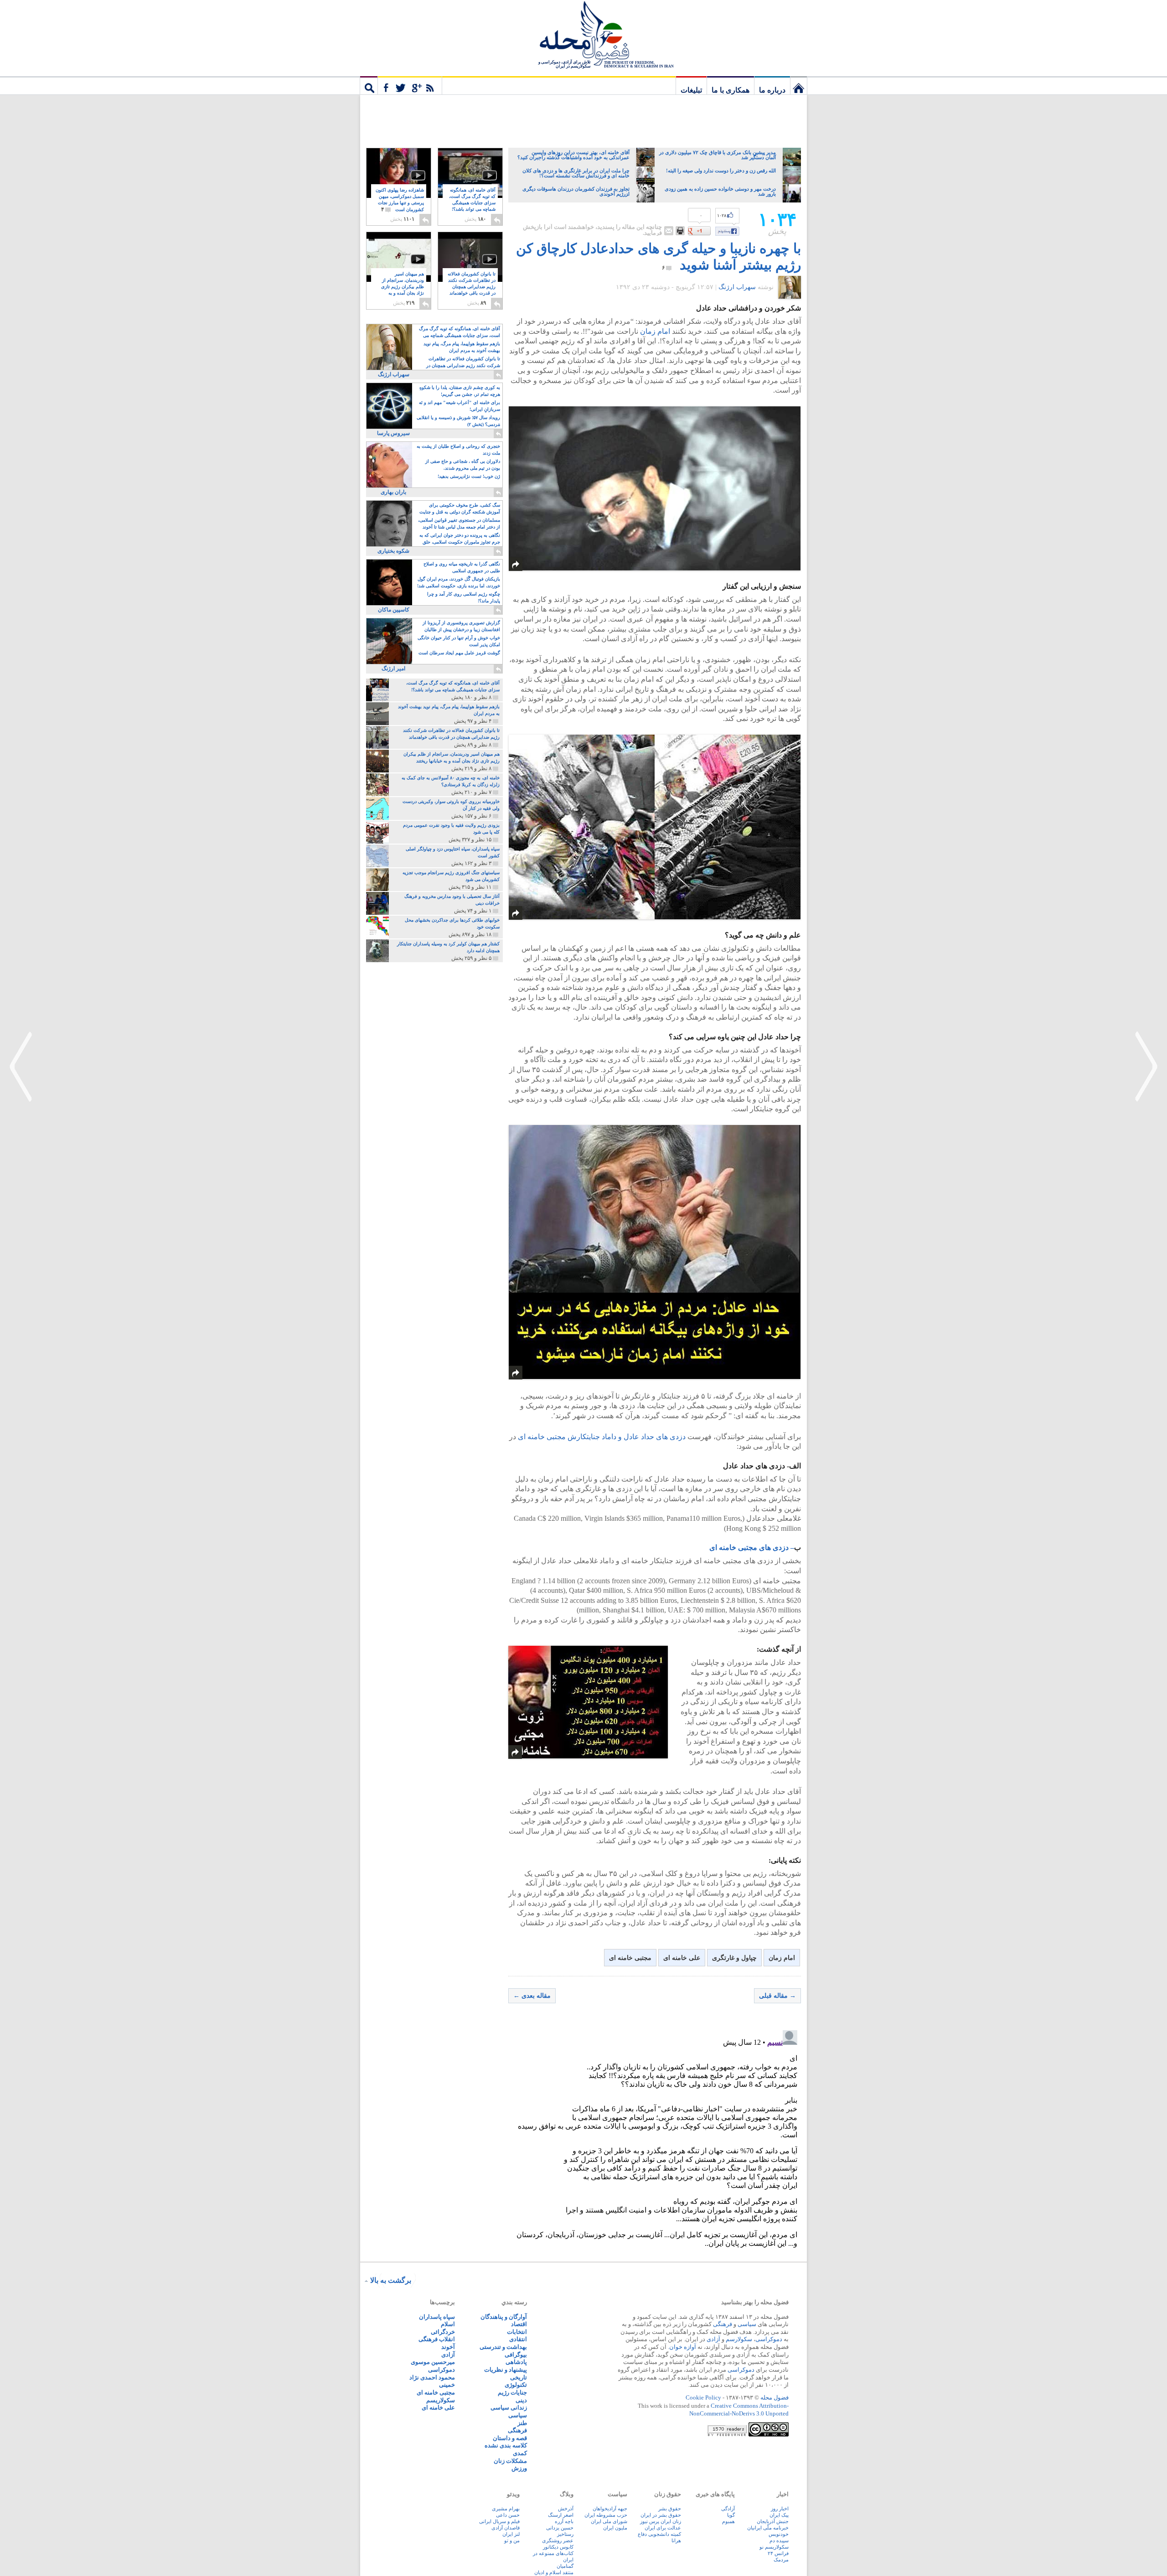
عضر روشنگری (558, 2540)
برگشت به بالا (391, 2280)
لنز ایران (511, 2534)
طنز (522, 2423)
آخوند (448, 2347)
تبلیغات (691, 90)
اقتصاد (519, 2324)
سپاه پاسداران (437, 2317)
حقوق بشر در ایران (661, 2515)
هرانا (676, 2540)
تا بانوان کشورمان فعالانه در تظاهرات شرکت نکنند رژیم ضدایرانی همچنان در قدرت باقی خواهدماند (472, 287)
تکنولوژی (516, 2385)
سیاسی (747, 2324)
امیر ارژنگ (393, 669)
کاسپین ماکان (394, 610)
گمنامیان (565, 2566)
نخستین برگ (799, 85)
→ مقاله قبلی (777, 1996)
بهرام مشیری (506, 2509)
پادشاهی (516, 2362)
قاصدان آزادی (506, 2528)
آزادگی (728, 2509)
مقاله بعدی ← (532, 1996)
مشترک (410, 85)
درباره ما (772, 90)
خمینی (447, 2385)
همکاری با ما (731, 90)
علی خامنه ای (682, 1958)
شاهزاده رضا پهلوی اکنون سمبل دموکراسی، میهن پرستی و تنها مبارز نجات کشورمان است (400, 200)
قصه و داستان (510, 2438)
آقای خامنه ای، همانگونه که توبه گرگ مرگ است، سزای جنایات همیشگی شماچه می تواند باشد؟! (472, 203)
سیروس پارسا (393, 433)
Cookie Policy (703, 2397)
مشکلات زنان (510, 2461)
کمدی (520, 2453)
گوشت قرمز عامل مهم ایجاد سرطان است (459, 653)
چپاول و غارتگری (734, 1958)
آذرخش (566, 2509)
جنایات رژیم (512, 2392)
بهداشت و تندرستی (503, 2347)
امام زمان (656, 331)
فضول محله (583, 34)
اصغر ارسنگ (561, 2515)
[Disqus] (655, 2141)
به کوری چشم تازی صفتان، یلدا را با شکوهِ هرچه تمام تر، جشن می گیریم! (460, 391)
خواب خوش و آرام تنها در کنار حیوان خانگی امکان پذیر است (459, 641)
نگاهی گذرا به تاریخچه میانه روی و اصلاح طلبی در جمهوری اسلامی (462, 567)
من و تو (512, 2540)
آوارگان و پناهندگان (504, 2317)
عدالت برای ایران (663, 2528)
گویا (731, 2515)
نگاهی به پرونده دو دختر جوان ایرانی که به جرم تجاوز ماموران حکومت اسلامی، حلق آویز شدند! (460, 539)
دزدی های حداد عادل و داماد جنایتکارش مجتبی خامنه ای (602, 1437)
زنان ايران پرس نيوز (661, 2521)
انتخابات (517, 2332)
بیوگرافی (516, 2355)
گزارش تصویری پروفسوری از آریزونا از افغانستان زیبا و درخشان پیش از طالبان (461, 626)
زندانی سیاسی (509, 2408)
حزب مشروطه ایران (606, 2515)
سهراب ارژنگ (737, 287)
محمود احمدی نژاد (432, 2377)
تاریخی (519, 2377)
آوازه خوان (683, 2347)
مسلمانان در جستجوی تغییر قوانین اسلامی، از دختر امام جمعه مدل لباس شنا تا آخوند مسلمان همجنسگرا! (459, 524)
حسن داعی (508, 2515)
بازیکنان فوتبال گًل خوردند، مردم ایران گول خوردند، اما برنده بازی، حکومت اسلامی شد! (459, 582)
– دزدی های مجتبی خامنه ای (752, 1547)
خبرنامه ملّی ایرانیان (768, 2528)
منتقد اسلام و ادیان (554, 2572)
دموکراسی (769, 2339)
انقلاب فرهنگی (437, 2339)
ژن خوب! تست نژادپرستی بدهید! (469, 476)
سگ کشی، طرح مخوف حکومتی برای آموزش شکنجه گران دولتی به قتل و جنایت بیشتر (460, 509)
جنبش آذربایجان (773, 2521)
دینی (521, 2400)
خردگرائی (443, 2332)
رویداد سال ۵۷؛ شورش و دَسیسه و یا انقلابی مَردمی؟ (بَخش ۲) (458, 421)
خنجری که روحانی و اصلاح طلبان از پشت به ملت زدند (458, 450)
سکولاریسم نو (774, 2547)
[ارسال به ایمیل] (669, 231)
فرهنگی (723, 2324)
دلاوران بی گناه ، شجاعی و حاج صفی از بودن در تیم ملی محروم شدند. (463, 465)
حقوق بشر (670, 2509)
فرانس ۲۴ (778, 2553)
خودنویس (779, 2534)
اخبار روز (780, 2509)
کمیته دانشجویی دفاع (659, 2534)
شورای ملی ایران (609, 2521)
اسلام (448, 2324)
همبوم (728, 2521)
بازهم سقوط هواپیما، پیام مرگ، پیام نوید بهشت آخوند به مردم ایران (462, 347)
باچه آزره (564, 2521)
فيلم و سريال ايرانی (499, 2521)
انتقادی (518, 2339)
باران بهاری (393, 492)
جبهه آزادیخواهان (610, 2509)
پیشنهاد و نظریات (506, 2370)
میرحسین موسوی (433, 2362)
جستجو (369, 85)
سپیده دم (779, 2540)
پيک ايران (779, 2515)
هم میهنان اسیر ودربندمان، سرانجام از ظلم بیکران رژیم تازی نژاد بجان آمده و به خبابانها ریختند (403, 287)
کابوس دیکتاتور (558, 2547)
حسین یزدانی (560, 2528)
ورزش (519, 2468)
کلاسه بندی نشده (506, 2445)
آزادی (713, 2339)
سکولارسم (739, 2339)
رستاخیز (565, 2534)
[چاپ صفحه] (680, 231)
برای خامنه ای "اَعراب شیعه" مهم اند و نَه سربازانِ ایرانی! (460, 406)
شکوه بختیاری (393, 551)
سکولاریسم (441, 2400)
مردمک (781, 2560)
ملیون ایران (615, 2528)
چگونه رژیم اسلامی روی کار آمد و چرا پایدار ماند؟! (464, 597)
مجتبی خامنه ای (630, 1958)
